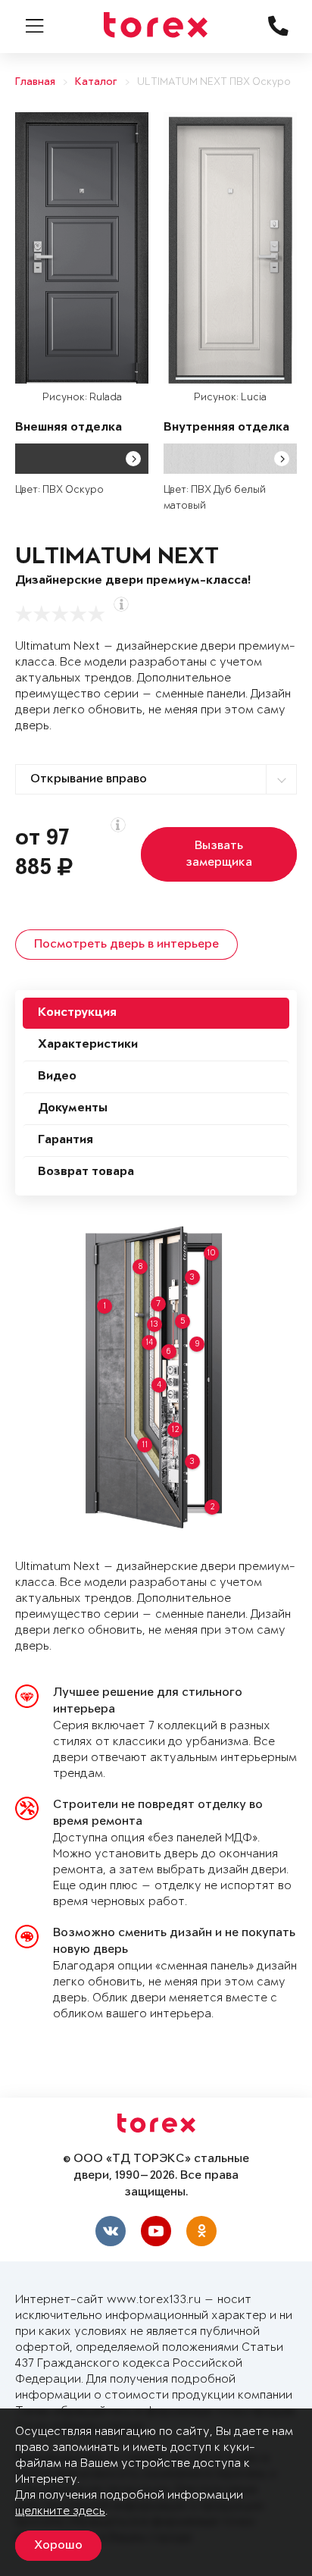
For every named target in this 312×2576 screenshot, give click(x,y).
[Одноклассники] (201, 2231)
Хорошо (58, 2546)
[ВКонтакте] (111, 2231)
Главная (35, 82)
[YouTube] (156, 2231)
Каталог (96, 82)
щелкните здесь (60, 2511)
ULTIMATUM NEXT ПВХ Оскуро (214, 82)
